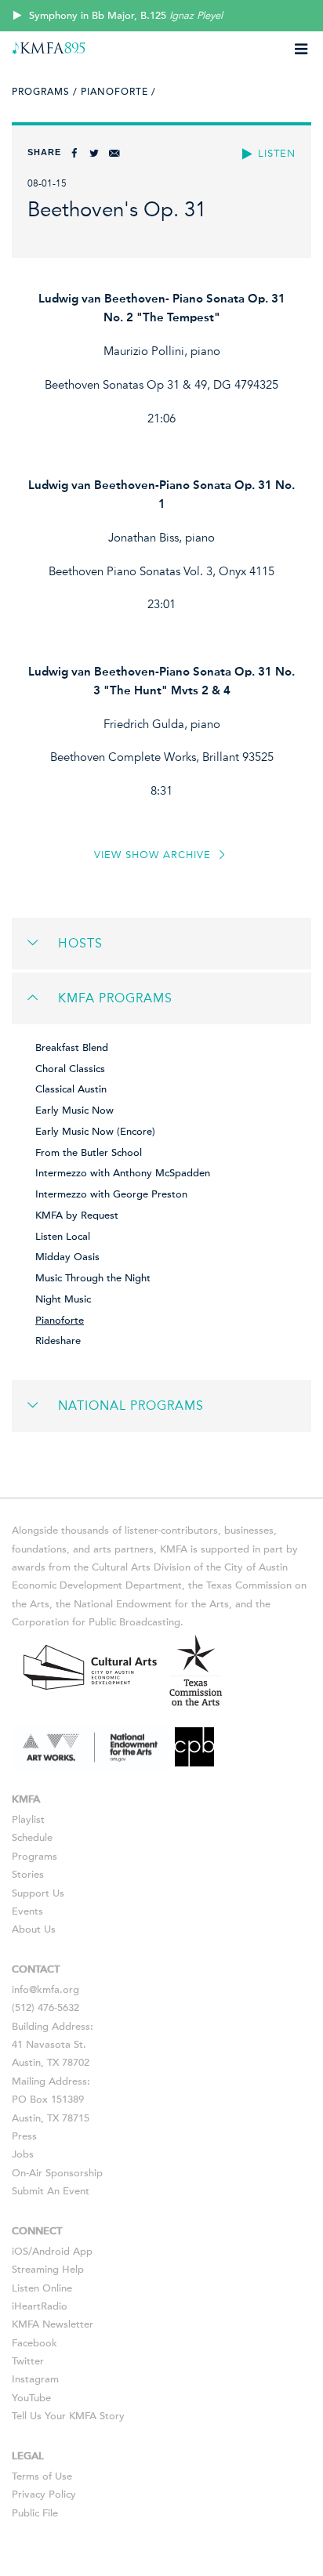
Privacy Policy (44, 2494)
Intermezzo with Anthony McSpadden (123, 1173)
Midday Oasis (67, 1257)
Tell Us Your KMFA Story (68, 2416)
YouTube (31, 2398)
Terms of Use (42, 2476)
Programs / (45, 92)
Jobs (23, 2154)
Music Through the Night (93, 1278)
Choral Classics (70, 1069)
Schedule (32, 1838)
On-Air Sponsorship (57, 2173)
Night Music (63, 1299)
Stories (28, 1875)
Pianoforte (60, 1321)
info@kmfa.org (45, 1990)
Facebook (34, 2343)
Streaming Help (48, 2270)
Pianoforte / (118, 92)
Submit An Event (51, 2191)
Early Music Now (74, 1110)
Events (27, 1911)
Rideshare (58, 1341)
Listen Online (42, 2288)
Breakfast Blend (72, 1048)
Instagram (35, 2379)
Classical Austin (71, 1089)
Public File (35, 2513)
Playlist (28, 1820)
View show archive (154, 855)
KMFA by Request (77, 1216)
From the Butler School (89, 1153)
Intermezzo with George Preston (111, 1194)
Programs (34, 1857)
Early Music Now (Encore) (95, 1132)
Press (24, 2136)
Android (51, 2252)
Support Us (38, 1893)
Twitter (28, 2361)
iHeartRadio (40, 2306)
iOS (20, 2252)
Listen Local (63, 1237)
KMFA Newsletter (53, 2324)
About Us (34, 1929)
